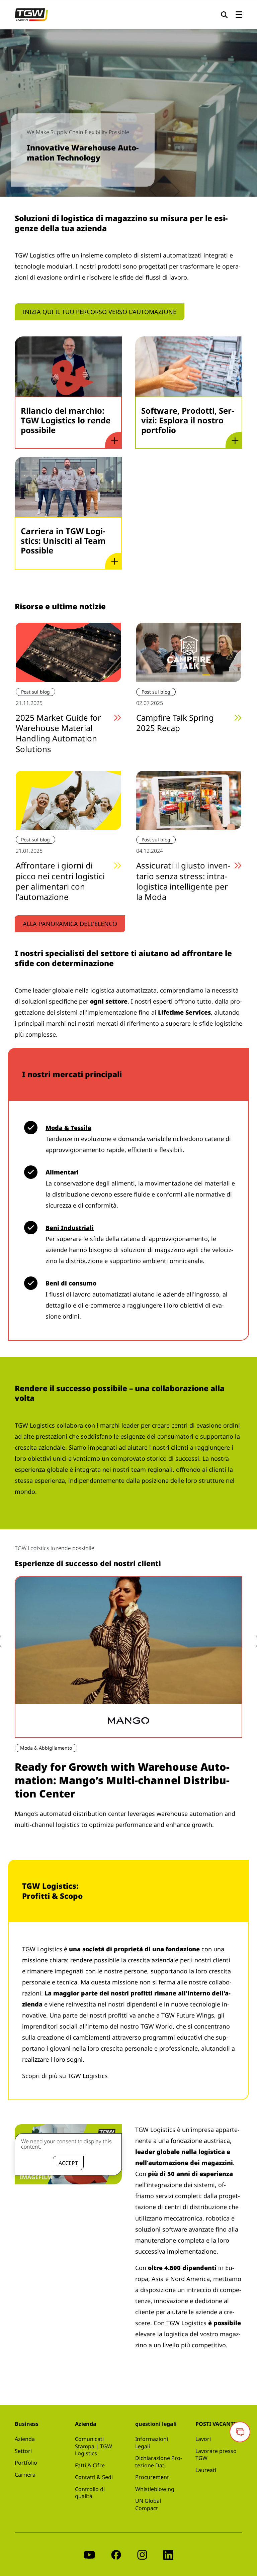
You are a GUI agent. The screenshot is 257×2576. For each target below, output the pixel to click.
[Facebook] (116, 2554)
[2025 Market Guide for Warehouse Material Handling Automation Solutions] (68, 651)
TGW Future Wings (188, 2015)
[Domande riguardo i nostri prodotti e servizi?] (240, 2432)
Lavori (203, 2439)
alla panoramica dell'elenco (70, 924)
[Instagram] (142, 2554)
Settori (23, 2451)
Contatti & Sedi (94, 2477)
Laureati (206, 2470)
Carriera (25, 2475)
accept (68, 2163)
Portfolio (26, 2463)
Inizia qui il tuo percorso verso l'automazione (100, 312)
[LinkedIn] (168, 2554)
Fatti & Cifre (90, 2465)
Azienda (25, 2439)
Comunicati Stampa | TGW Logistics (94, 2446)
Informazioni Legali (152, 2443)
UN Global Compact (148, 2504)
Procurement (152, 2477)
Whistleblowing (155, 2489)
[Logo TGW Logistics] (31, 14)
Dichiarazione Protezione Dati (159, 2462)
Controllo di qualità (90, 2493)
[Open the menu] (239, 15)
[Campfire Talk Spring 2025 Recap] (189, 651)
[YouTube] (89, 2554)
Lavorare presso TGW (216, 2455)
